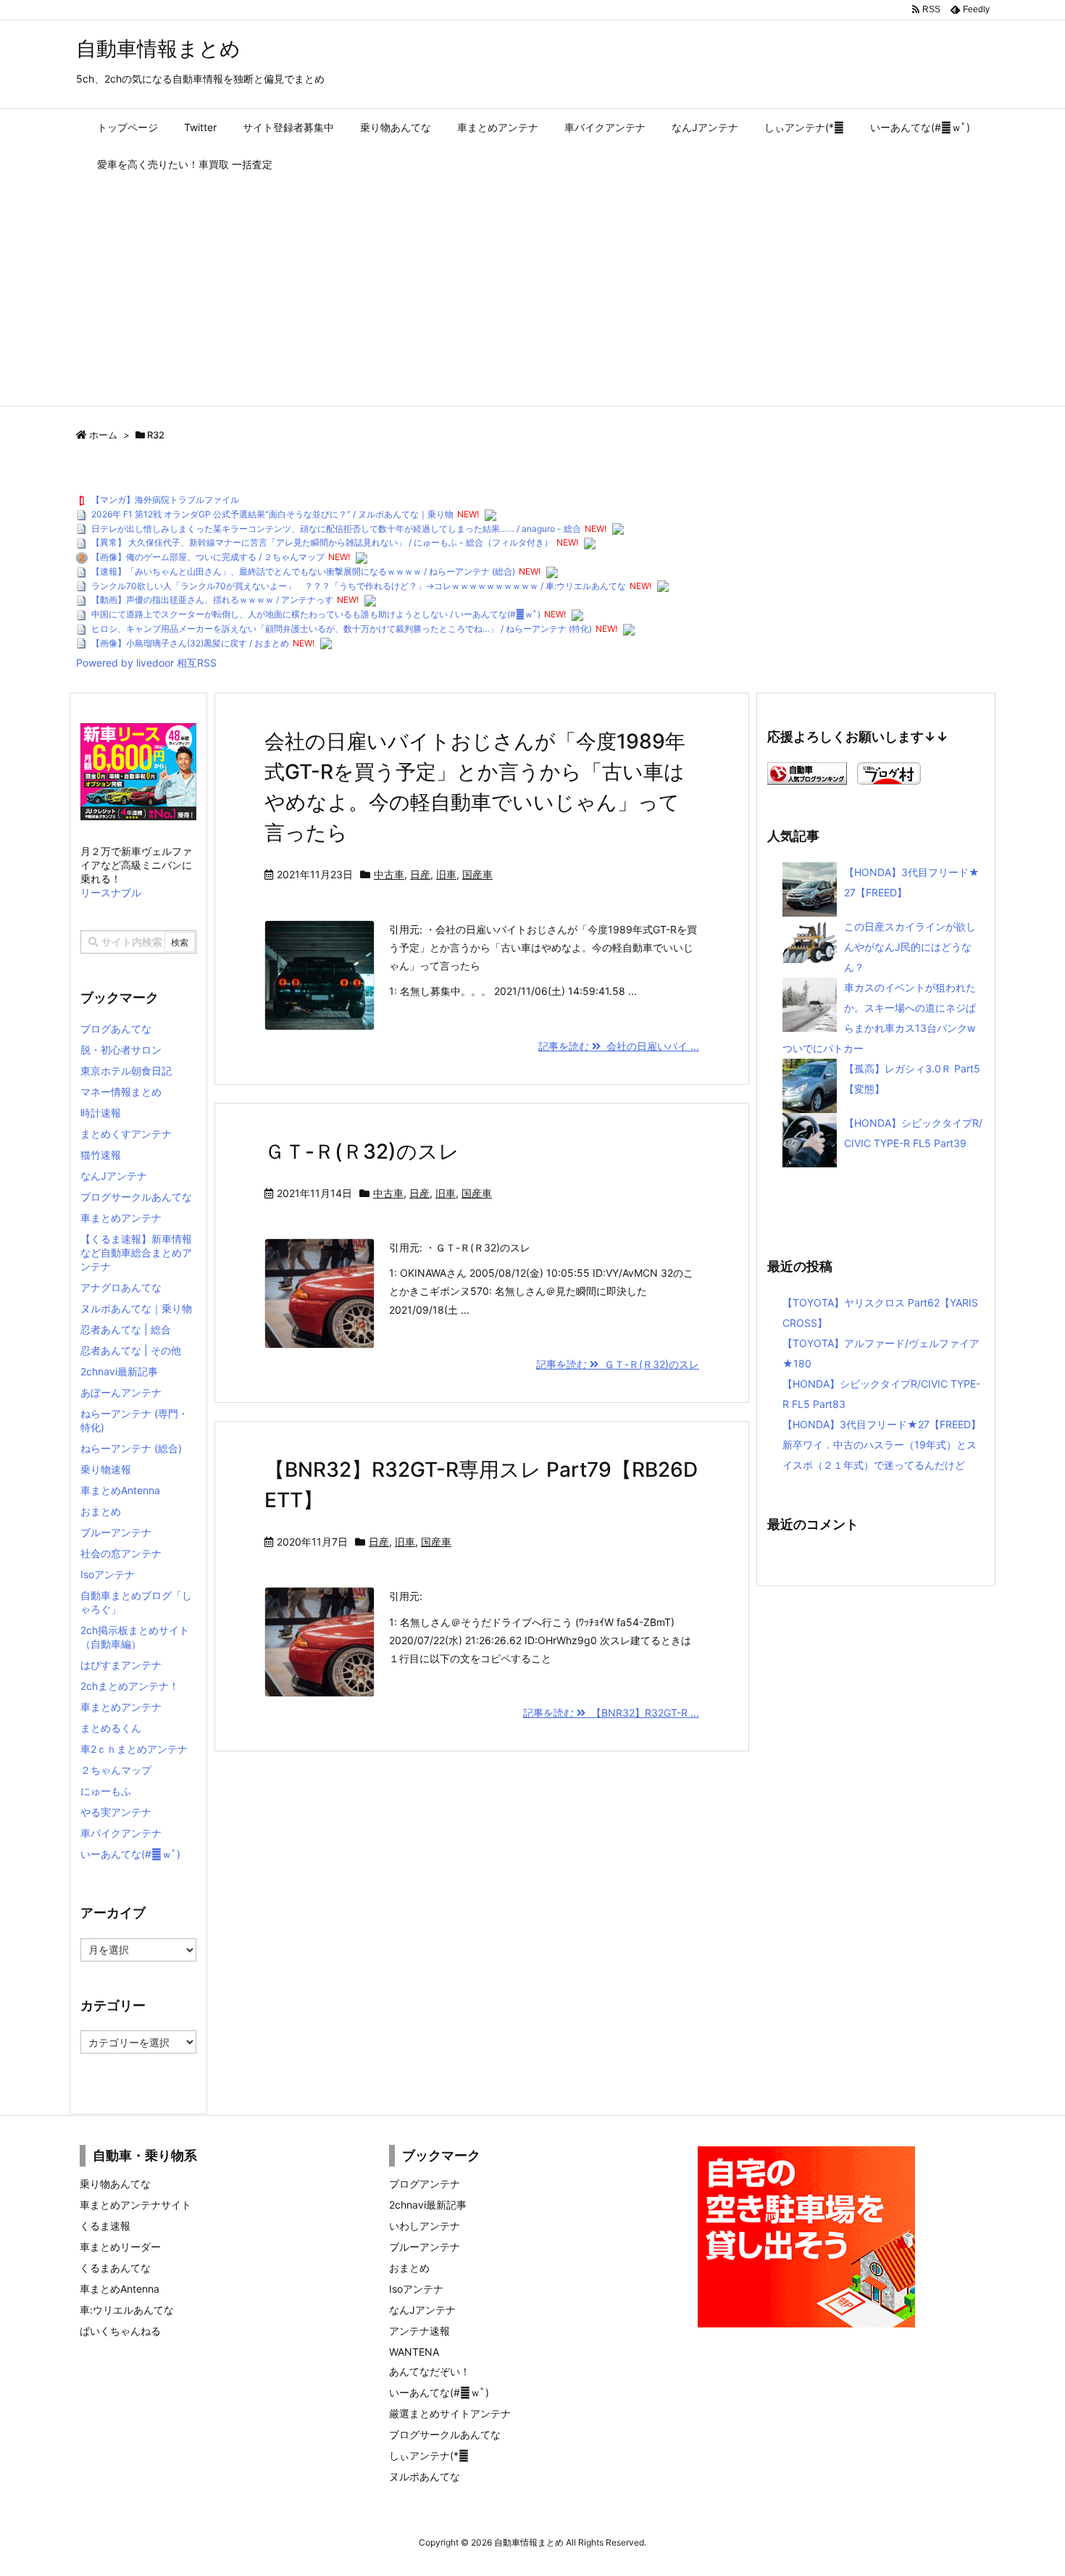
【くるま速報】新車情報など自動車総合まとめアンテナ (136, 1252)
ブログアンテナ (425, 2184)
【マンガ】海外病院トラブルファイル (165, 500)
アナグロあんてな (121, 1287)
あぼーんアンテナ (121, 1392)
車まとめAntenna (120, 1490)
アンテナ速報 (419, 2331)
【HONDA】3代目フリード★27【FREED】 (882, 1424)
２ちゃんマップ (116, 1770)
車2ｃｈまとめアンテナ (134, 1749)
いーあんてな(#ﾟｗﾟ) (130, 1854)
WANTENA (414, 2352)
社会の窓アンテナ (121, 1553)
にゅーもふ (106, 1791)
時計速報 (101, 1113)
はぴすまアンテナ (121, 1665)
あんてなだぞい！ (430, 2371)
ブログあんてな (116, 1029)
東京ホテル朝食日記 (126, 1071)
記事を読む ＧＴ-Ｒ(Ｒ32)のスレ (618, 1364)
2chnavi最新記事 (119, 1371)
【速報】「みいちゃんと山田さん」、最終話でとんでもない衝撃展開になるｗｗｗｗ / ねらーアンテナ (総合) (303, 571)
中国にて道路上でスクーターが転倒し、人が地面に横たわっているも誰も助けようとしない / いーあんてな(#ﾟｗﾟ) (316, 614)
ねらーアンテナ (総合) (131, 1448)
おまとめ (101, 1511)
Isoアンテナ (108, 1574)
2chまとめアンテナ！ (130, 1686)
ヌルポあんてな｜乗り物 (136, 1308)
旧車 (446, 874)
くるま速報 (105, 2226)
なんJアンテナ (114, 1176)
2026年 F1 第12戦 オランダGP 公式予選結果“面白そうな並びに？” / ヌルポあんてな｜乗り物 (272, 514)
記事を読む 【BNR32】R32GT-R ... (611, 1713)
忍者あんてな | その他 (131, 1350)
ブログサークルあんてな (136, 1197)
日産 (420, 874)
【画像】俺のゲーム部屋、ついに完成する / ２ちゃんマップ (208, 557)
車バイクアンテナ (121, 1833)
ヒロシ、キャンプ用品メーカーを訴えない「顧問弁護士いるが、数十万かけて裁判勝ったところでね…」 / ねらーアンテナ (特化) (342, 629)
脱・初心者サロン (121, 1050)
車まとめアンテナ (121, 1218)
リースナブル (111, 892)
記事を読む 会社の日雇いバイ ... (619, 1046)
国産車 (477, 874)
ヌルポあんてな (425, 2476)
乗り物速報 (106, 1469)
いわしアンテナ (425, 2226)
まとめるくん (111, 1728)
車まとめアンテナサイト (135, 2205)
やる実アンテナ (116, 1812)
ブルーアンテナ (116, 1532)
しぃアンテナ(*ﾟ (429, 2455)
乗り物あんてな (115, 2184)
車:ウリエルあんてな (127, 2310)
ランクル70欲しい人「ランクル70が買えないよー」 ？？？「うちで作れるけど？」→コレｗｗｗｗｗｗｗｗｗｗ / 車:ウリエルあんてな (359, 586)
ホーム (103, 435)
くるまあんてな (115, 2268)
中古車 (389, 874)
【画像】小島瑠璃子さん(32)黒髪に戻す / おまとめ (190, 643)
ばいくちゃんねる (120, 2331)
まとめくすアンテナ (126, 1134)
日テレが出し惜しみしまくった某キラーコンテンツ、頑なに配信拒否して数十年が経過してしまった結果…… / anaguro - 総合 (336, 529)
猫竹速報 (101, 1155)
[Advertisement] (532, 297)
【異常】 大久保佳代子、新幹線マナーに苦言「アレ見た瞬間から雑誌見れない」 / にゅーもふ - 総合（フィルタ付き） (322, 542)
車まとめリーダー (120, 2247)
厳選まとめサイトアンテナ (450, 2413)
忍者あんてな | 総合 (126, 1329)
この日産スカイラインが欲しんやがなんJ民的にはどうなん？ (910, 947)
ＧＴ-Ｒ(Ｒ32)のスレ (362, 1151)
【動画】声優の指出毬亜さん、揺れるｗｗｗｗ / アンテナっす (212, 600)
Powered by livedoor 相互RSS (146, 663)
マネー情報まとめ (121, 1092)
